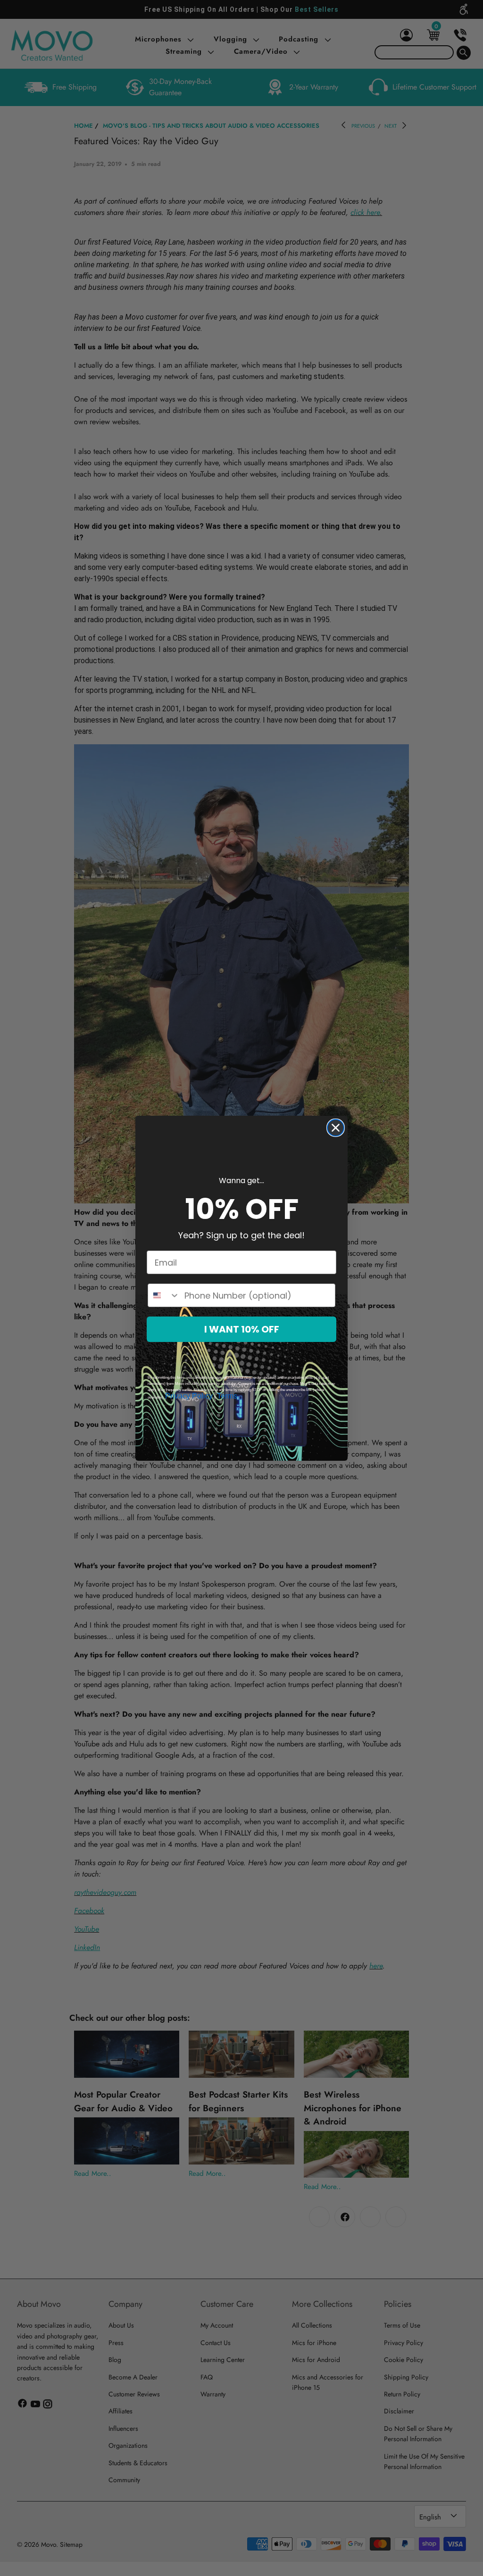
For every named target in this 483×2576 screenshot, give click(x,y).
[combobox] (164, 1295)
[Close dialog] (336, 1128)
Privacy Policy (189, 1396)
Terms (227, 1396)
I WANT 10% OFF (242, 1329)
